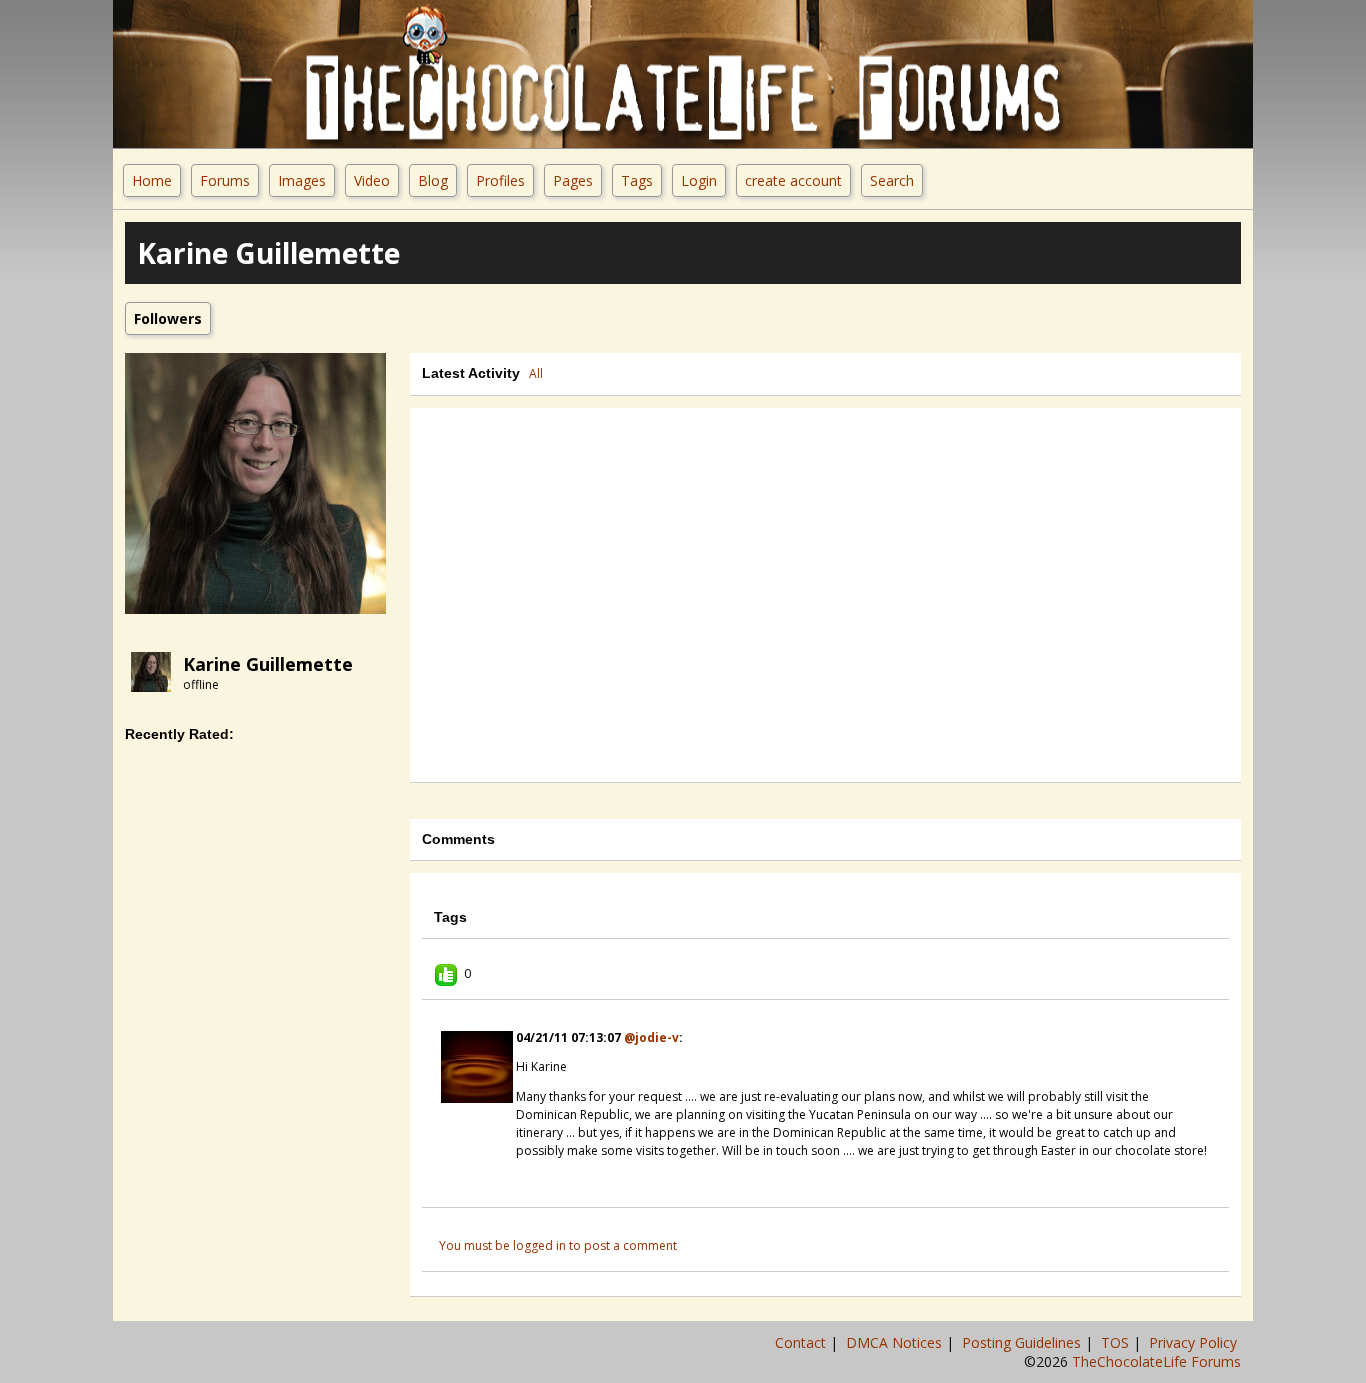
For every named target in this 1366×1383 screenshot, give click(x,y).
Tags (637, 180)
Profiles (500, 180)
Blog (433, 180)
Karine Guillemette (268, 664)
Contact (802, 1342)
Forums (225, 180)
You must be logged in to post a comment (558, 1245)
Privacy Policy (1195, 1342)
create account (793, 180)
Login (699, 180)
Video (372, 180)
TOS (1117, 1342)
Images (302, 180)
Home (152, 180)
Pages (573, 180)
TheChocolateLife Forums (1156, 1361)
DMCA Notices (896, 1342)
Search (892, 180)
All (536, 373)
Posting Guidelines (1023, 1342)
